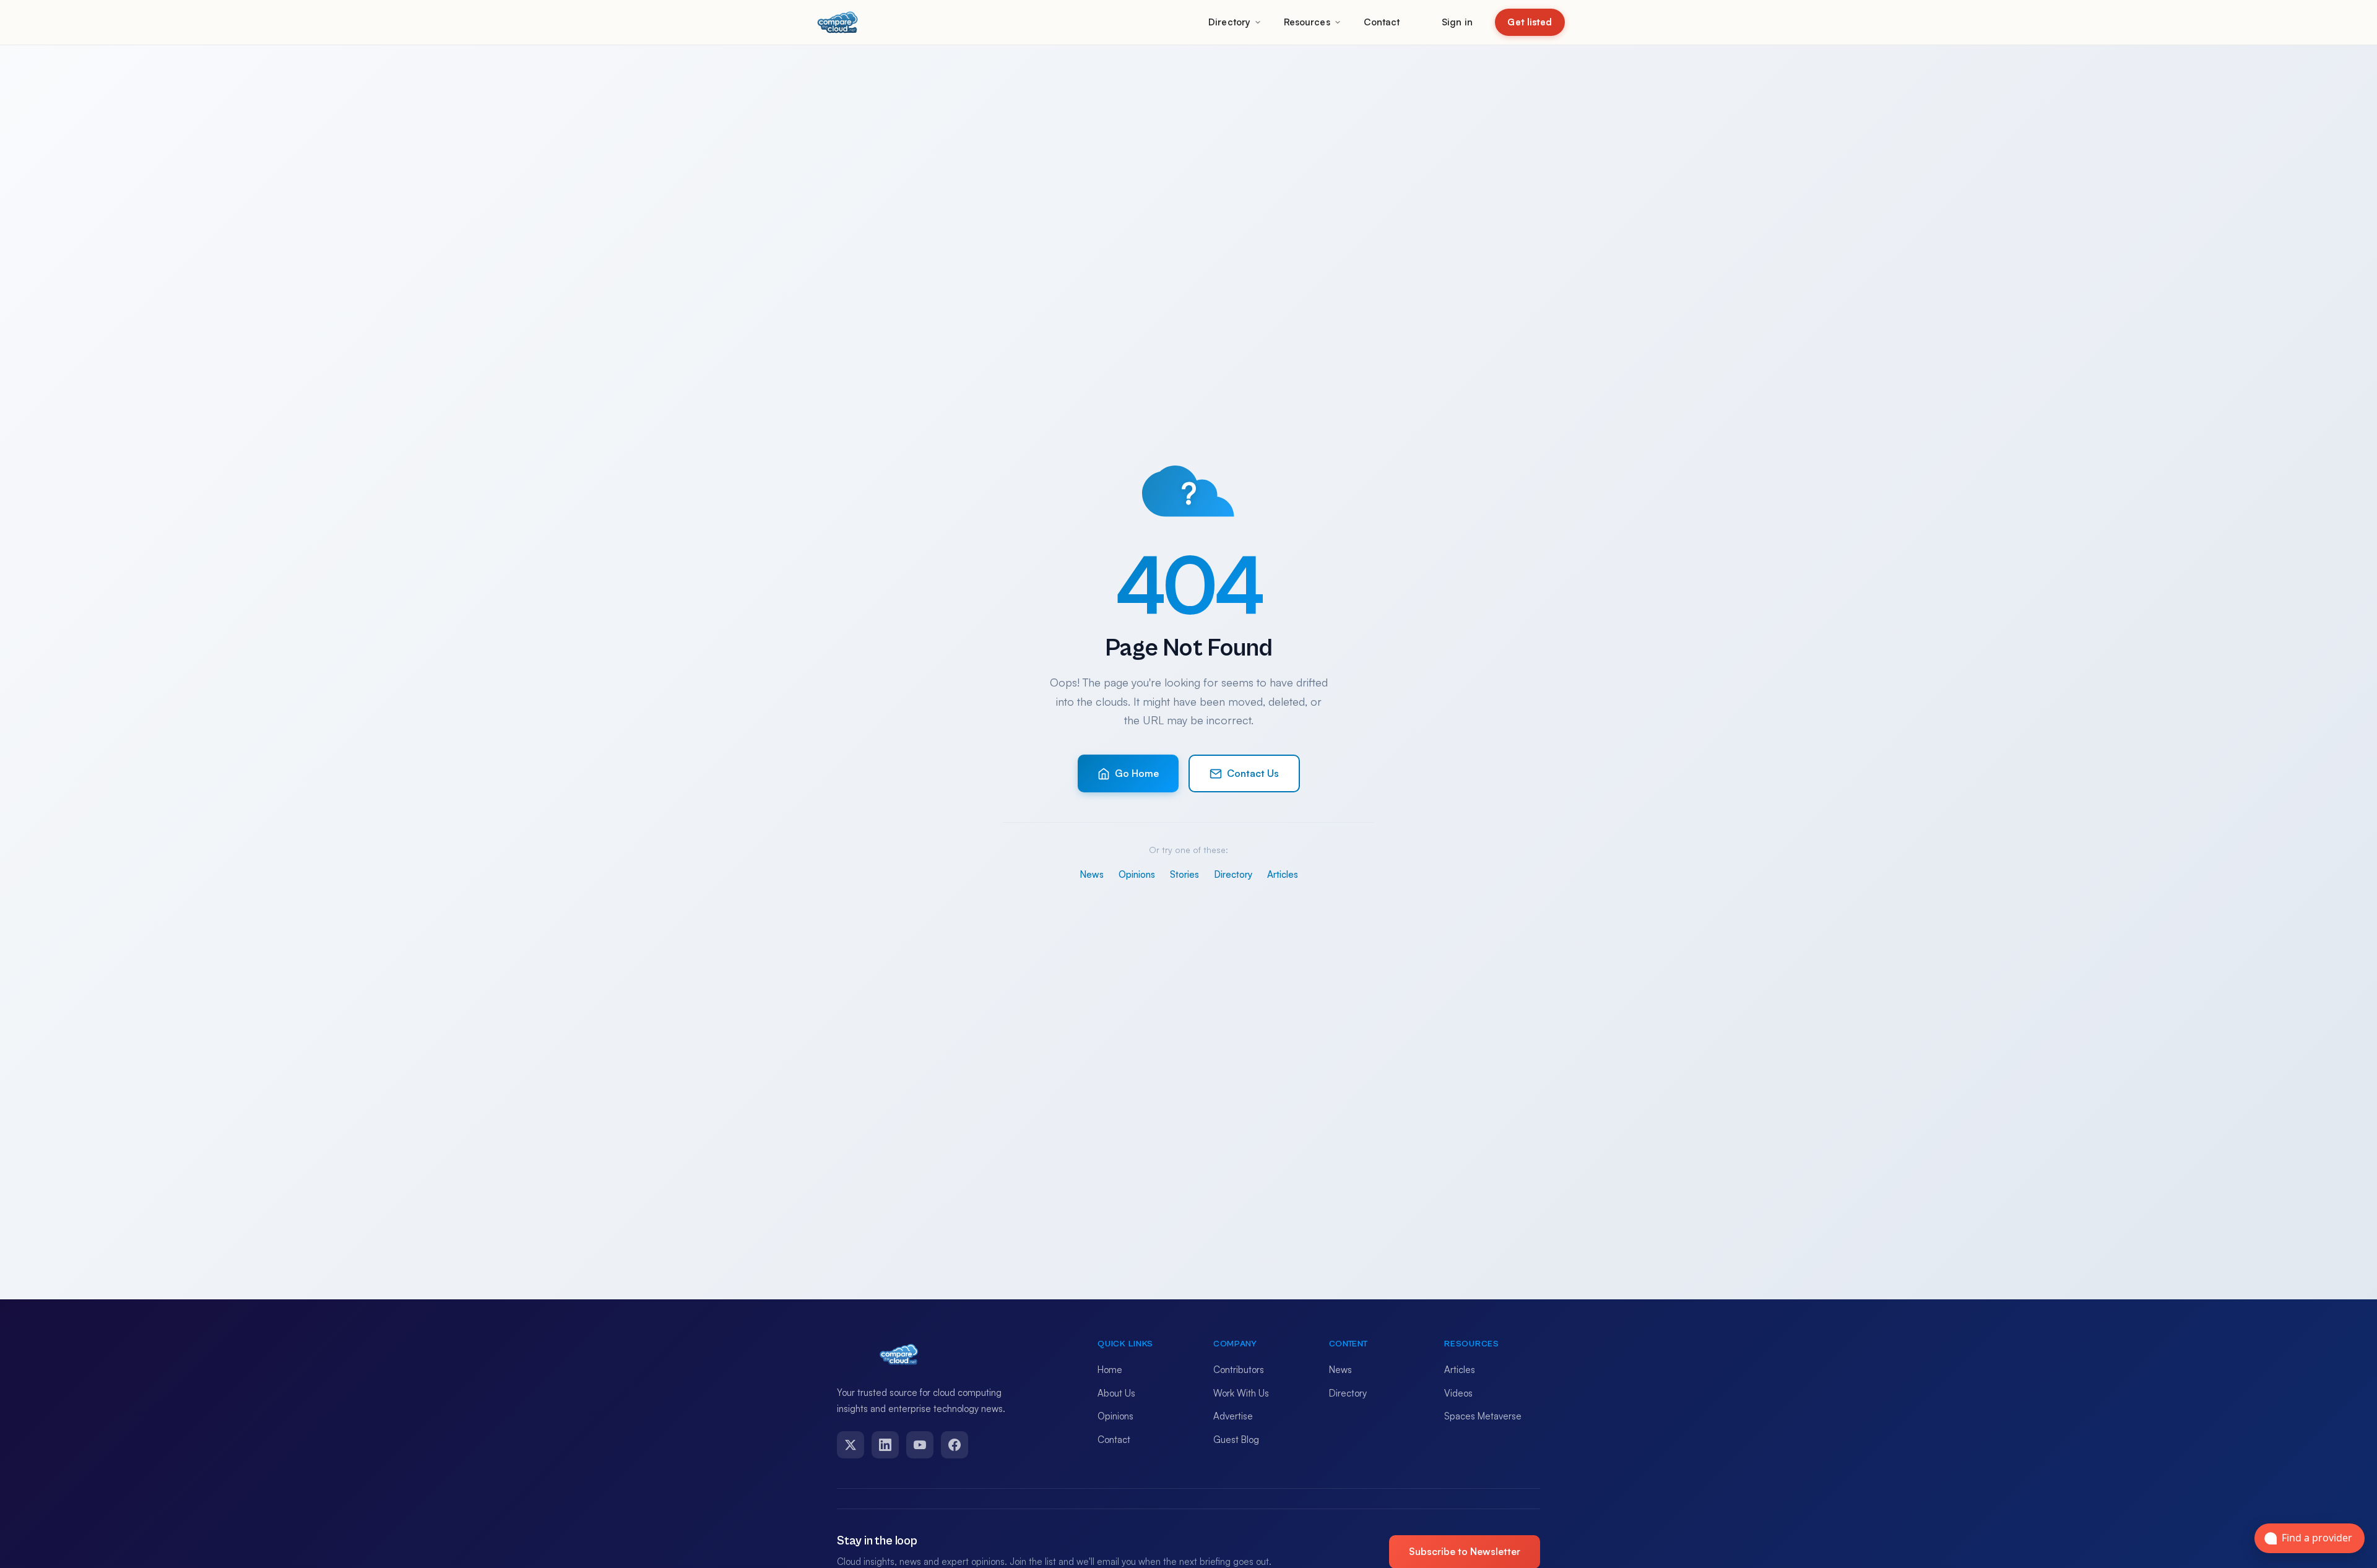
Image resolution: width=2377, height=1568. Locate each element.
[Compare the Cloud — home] (838, 22)
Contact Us (1253, 773)
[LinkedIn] (885, 1445)
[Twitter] (851, 1445)
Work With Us (1241, 1393)
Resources (1307, 22)
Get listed (1530, 22)
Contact (1382, 22)
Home (1110, 1370)
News (1092, 874)
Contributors (1239, 1370)
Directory (1229, 22)
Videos (1458, 1393)
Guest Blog (1236, 1440)
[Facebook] (955, 1445)
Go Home (1137, 773)
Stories (1184, 874)
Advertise (1233, 1416)
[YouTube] (920, 1445)
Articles (1283, 874)
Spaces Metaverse (1483, 1416)
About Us (1116, 1393)
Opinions (1137, 874)
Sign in (1457, 22)
